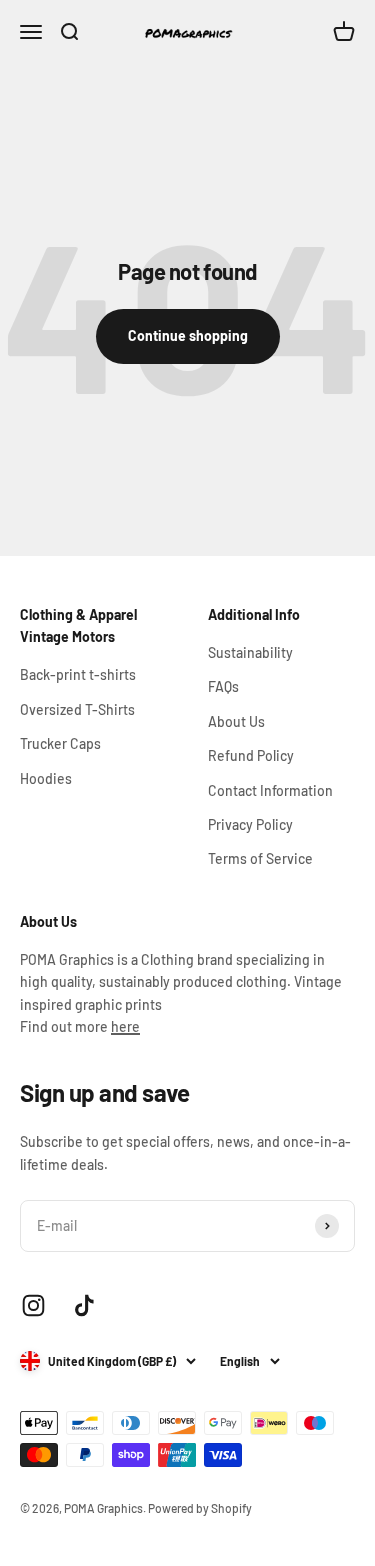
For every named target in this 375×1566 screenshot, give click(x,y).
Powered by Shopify (200, 1508)
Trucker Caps (60, 743)
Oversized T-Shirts (77, 709)
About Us (236, 721)
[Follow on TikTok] (84, 1305)
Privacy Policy (250, 824)
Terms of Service (260, 858)
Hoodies (46, 778)
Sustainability (250, 652)
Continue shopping (188, 335)
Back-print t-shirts (78, 674)
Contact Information (270, 790)
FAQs (223, 686)
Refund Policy (251, 755)
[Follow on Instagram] (33, 1305)
